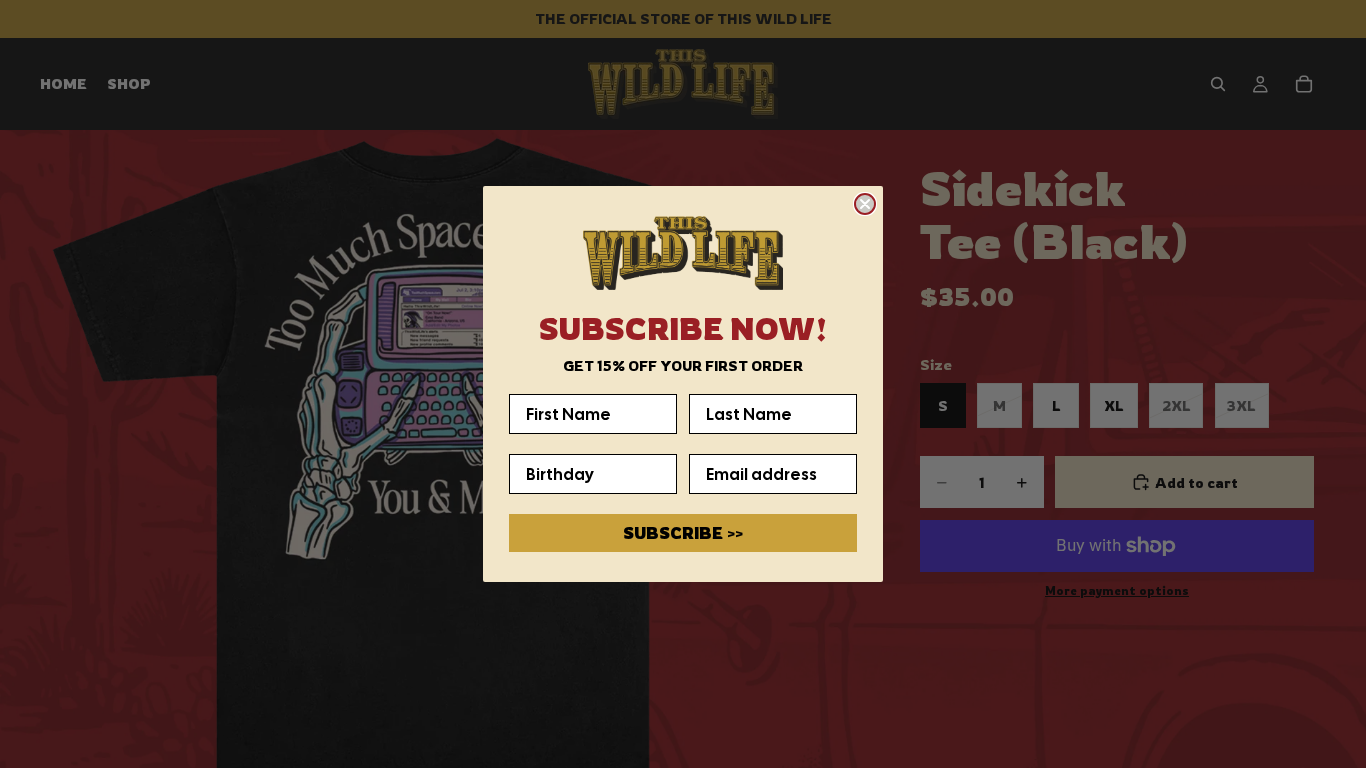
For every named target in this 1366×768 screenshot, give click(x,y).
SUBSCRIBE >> (683, 533)
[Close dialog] (865, 204)
